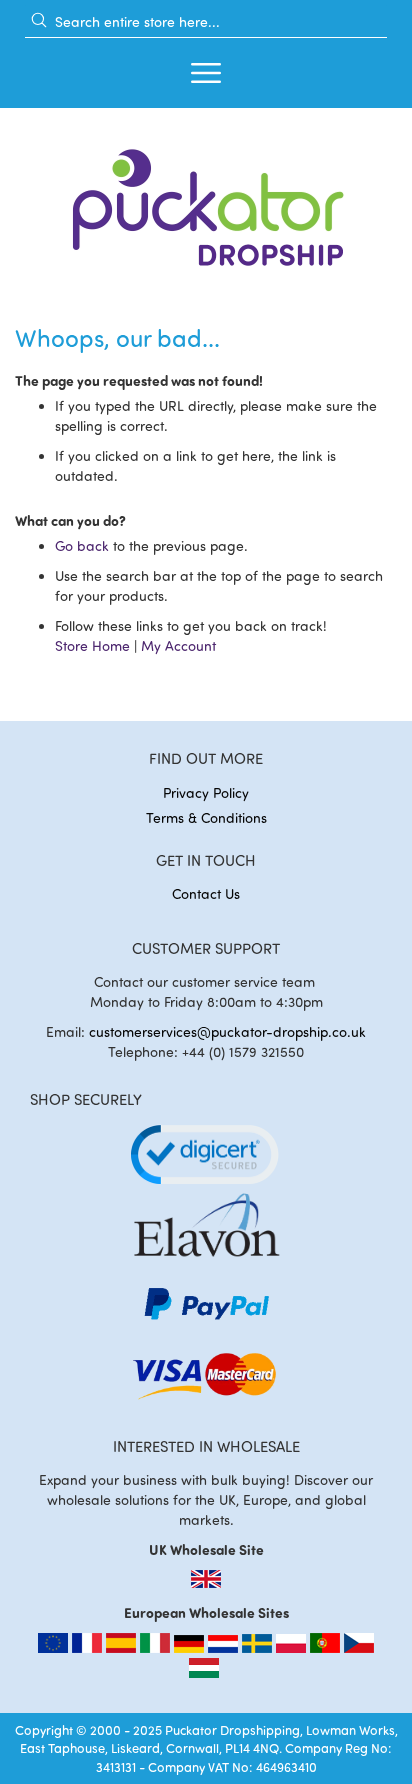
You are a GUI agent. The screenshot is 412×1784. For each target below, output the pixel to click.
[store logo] (206, 201)
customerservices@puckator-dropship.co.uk (227, 1031)
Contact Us (206, 893)
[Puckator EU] (55, 1647)
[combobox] (206, 21)
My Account (178, 645)
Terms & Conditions (206, 817)
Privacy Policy (206, 792)
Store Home (92, 645)
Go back (82, 545)
